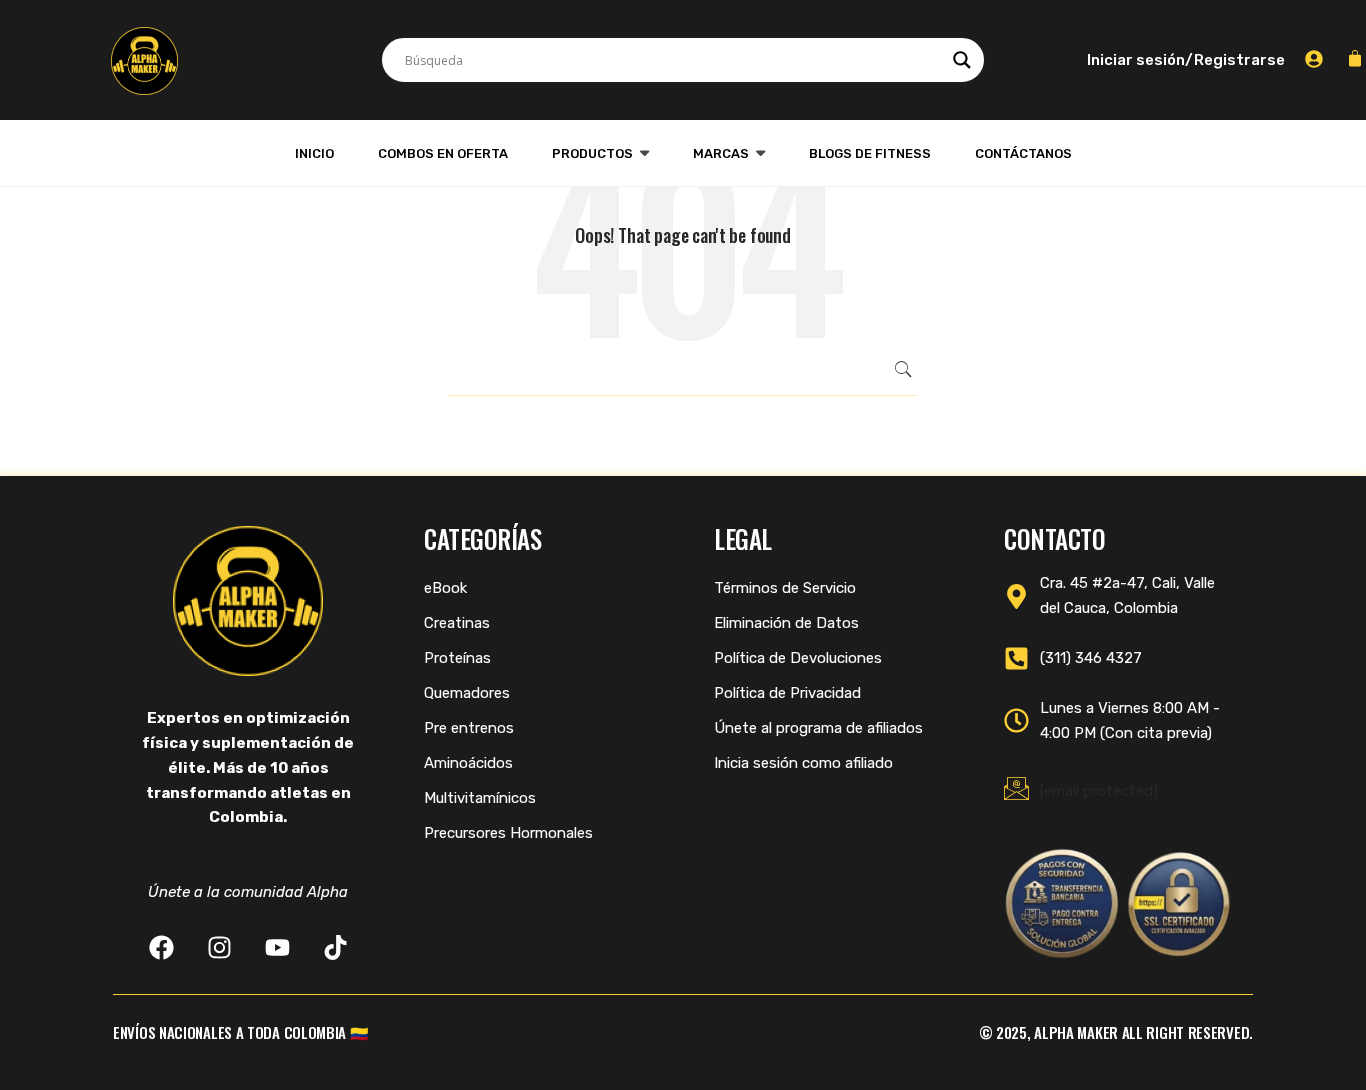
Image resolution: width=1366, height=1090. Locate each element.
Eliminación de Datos (786, 623)
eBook (445, 588)
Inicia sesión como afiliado (803, 763)
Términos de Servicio (785, 588)
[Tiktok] (335, 947)
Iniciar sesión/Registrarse (1186, 60)
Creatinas (457, 623)
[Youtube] (277, 947)
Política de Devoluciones (798, 658)
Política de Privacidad (787, 693)
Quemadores (467, 693)
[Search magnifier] (962, 60)
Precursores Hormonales (508, 833)
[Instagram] (219, 947)
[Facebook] (161, 947)
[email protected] (1099, 791)
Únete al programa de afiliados (818, 728)
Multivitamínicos (480, 798)
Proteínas (457, 658)
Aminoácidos (468, 763)
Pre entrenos (469, 728)
